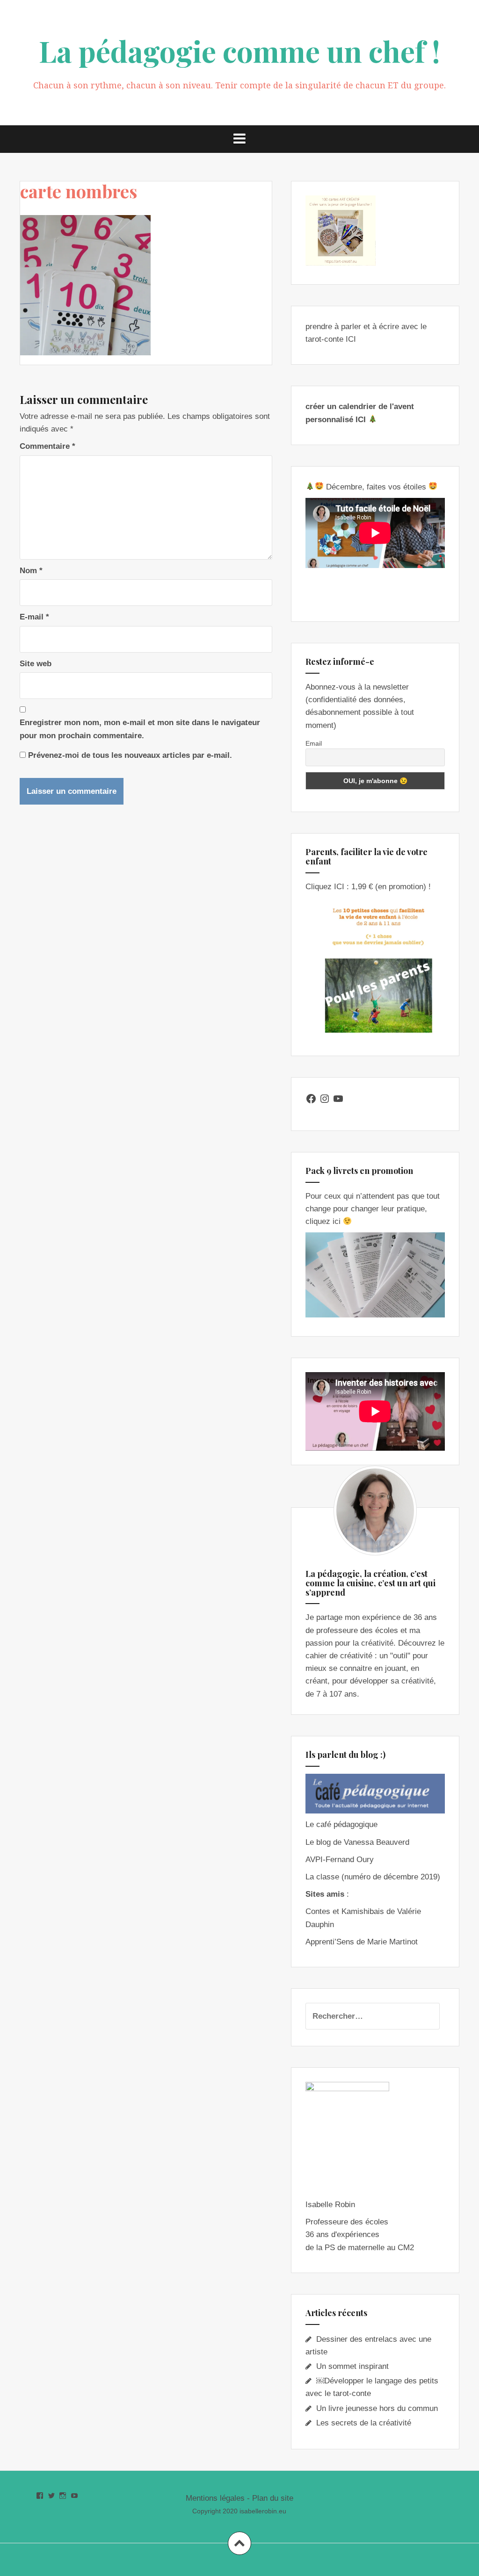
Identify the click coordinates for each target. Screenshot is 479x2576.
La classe (322, 1877)
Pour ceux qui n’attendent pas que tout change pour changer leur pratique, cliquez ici (373, 1209)
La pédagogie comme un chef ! (239, 51)
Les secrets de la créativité (364, 2423)
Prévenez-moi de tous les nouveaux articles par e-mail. (130, 755)
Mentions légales (215, 2498)
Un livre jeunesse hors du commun (377, 2408)
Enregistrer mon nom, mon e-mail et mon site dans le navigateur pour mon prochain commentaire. (140, 729)
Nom (31, 571)
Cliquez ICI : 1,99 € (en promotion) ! (368, 887)
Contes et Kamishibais (345, 1911)
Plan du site (273, 2498)
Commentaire (47, 446)
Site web (36, 664)
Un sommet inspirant (352, 2366)
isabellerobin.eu (263, 2511)
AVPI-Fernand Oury (340, 1860)
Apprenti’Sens (330, 1942)
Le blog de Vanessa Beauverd (357, 1842)
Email (314, 743)
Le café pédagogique (341, 1824)
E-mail (34, 617)
